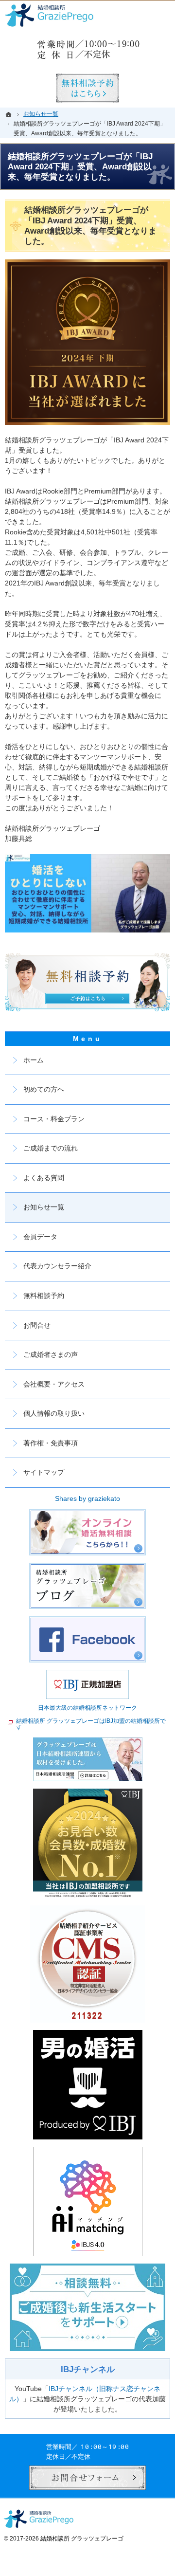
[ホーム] (10, 114)
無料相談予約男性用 (87, 88)
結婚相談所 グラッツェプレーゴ (82, 2539)
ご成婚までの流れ (51, 1148)
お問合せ (37, 1325)
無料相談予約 (44, 1296)
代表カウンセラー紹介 (57, 1266)
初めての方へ (44, 1089)
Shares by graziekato (87, 1498)
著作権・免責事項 (51, 1443)
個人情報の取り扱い (54, 1413)
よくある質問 (44, 1178)
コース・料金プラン (54, 1119)
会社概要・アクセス (54, 1384)
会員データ (40, 1237)
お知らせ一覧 (44, 1207)
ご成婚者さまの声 (51, 1354)
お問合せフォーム (87, 2478)
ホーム (34, 1060)
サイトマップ (44, 1472)
